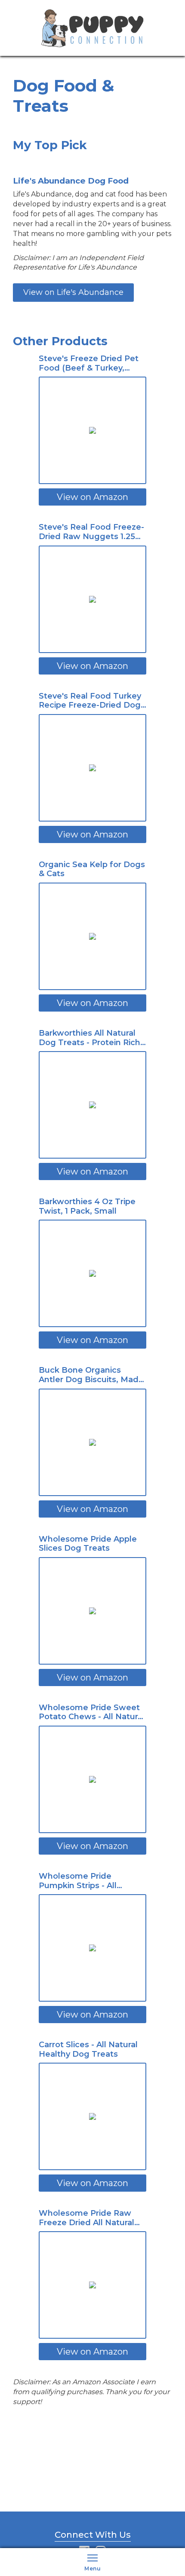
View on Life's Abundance (73, 292)
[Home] (92, 27)
